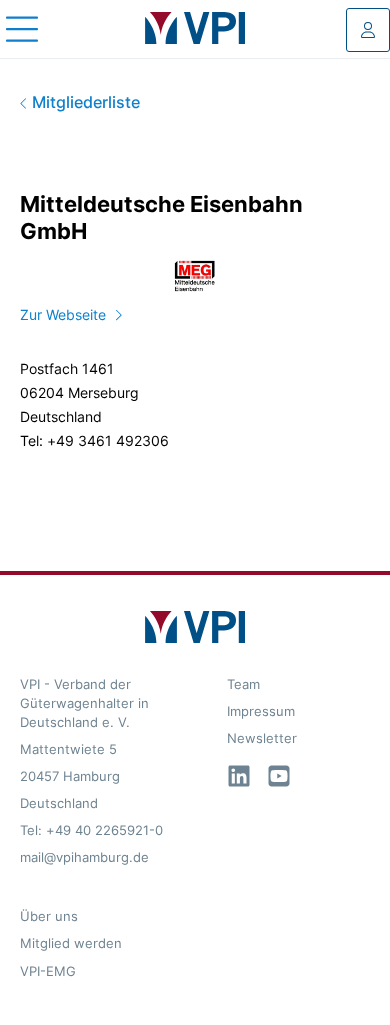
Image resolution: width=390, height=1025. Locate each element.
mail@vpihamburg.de (84, 857)
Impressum (261, 711)
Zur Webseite (63, 314)
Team (243, 684)
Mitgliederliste (84, 102)
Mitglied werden (71, 943)
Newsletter (262, 738)
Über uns (49, 916)
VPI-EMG (48, 971)
